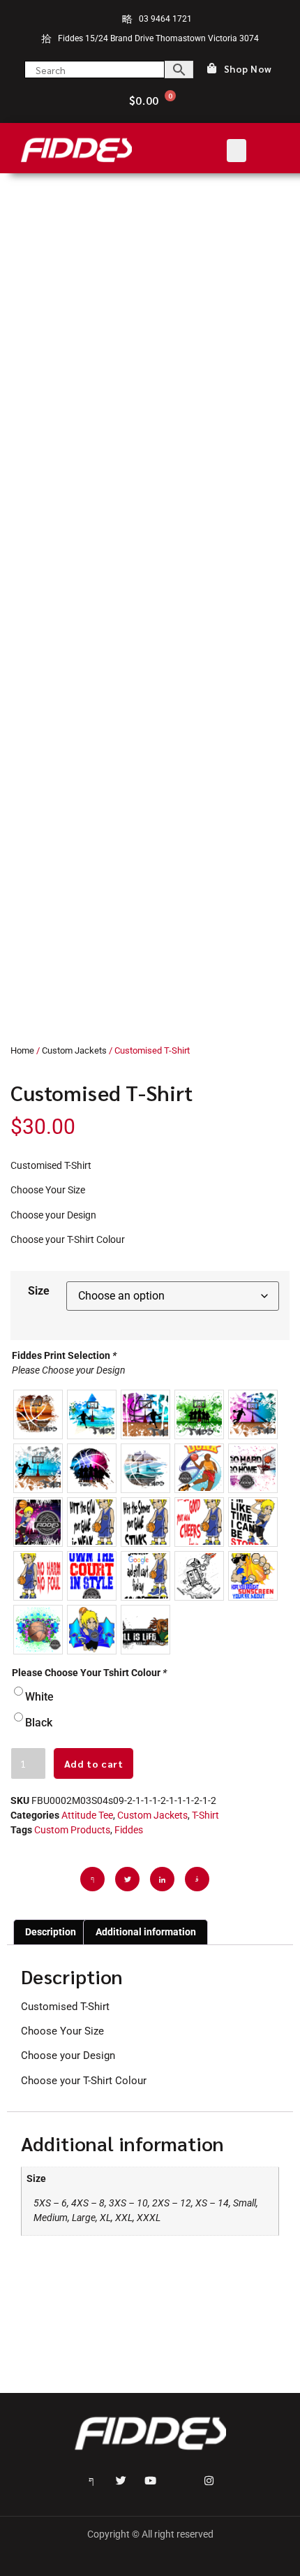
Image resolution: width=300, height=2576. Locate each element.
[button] (237, 151)
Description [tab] (51, 1932)
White (39, 1697)
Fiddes (129, 1830)
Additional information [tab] (146, 1932)
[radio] (38, 1414)
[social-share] (92, 1879)
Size (39, 1291)
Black (39, 1723)
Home (22, 1050)
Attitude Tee (87, 1815)
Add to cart (94, 1763)
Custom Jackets (74, 1050)
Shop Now (248, 69)
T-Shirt (205, 1815)
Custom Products (72, 1830)
